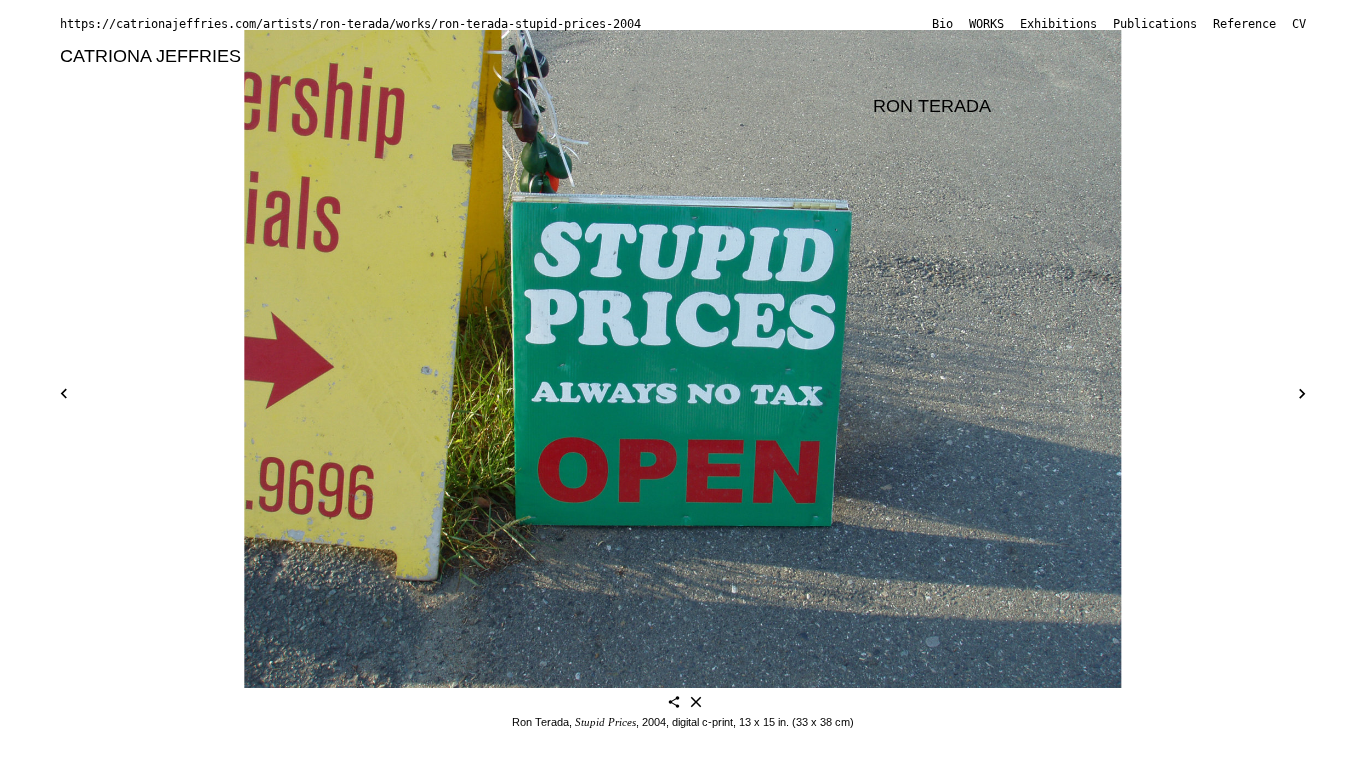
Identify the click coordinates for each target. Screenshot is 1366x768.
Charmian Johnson (300, 81)
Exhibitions (1058, 24)
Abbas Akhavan (319, 56)
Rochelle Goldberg (134, 81)
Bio (942, 24)
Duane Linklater (843, 81)
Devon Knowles (701, 81)
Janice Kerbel (568, 81)
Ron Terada (932, 106)
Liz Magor (99, 106)
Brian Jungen (445, 81)
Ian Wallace (106, 132)
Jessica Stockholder (777, 106)
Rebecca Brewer (873, 56)
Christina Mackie (1173, 81)
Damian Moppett (389, 106)
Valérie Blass (450, 56)
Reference (1244, 24)
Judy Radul (636, 106)
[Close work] (696, 703)
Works (986, 24)
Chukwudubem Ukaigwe (1104, 106)
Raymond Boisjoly (590, 56)
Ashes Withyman (236, 132)
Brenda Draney (1016, 56)
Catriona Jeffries (150, 56)
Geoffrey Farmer (1159, 56)
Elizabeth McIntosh (231, 106)
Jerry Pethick (523, 106)
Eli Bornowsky (734, 56)
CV (1299, 24)
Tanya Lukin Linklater (1006, 81)
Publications (1155, 24)
